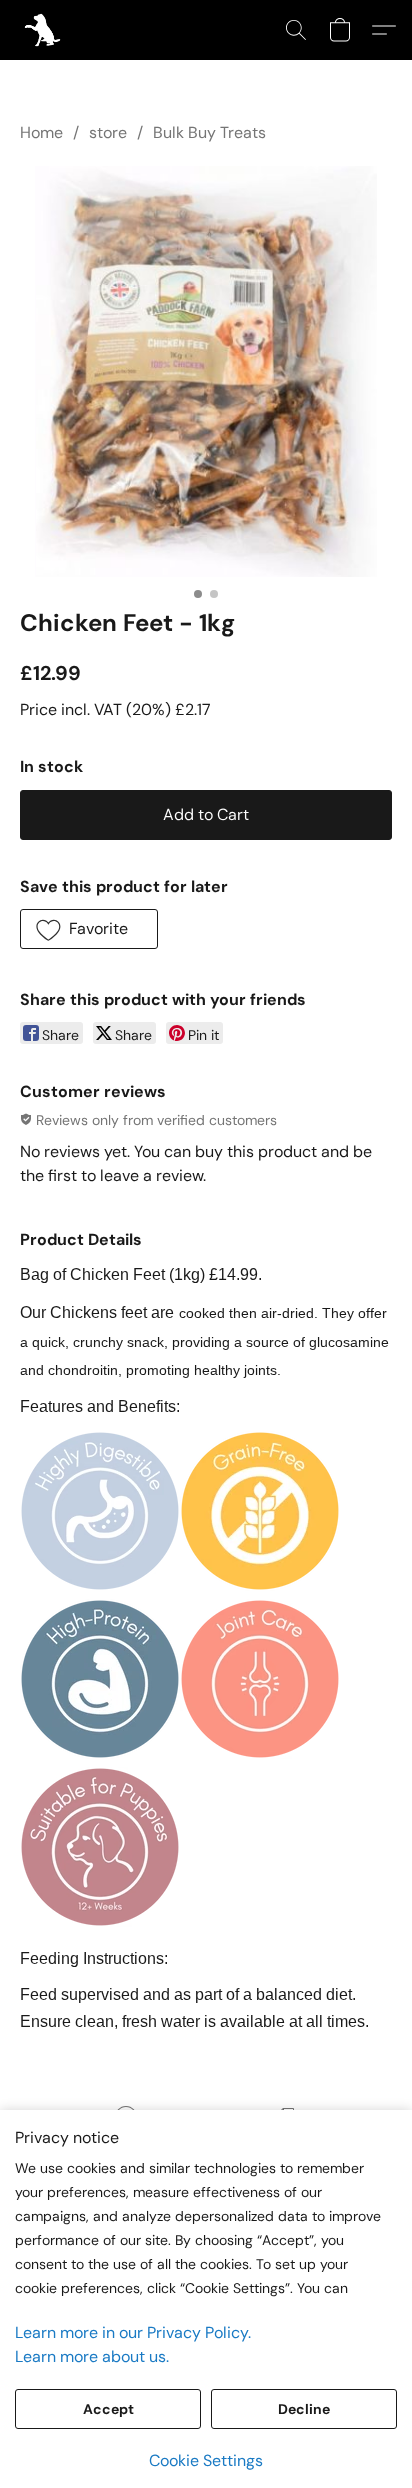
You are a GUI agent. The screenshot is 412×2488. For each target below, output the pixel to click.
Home (41, 132)
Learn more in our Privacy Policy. (133, 2332)
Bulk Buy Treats (209, 132)
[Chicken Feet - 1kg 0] (205, 371)
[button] (43, 30)
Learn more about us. (92, 2356)
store (108, 132)
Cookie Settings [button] (206, 2460)
